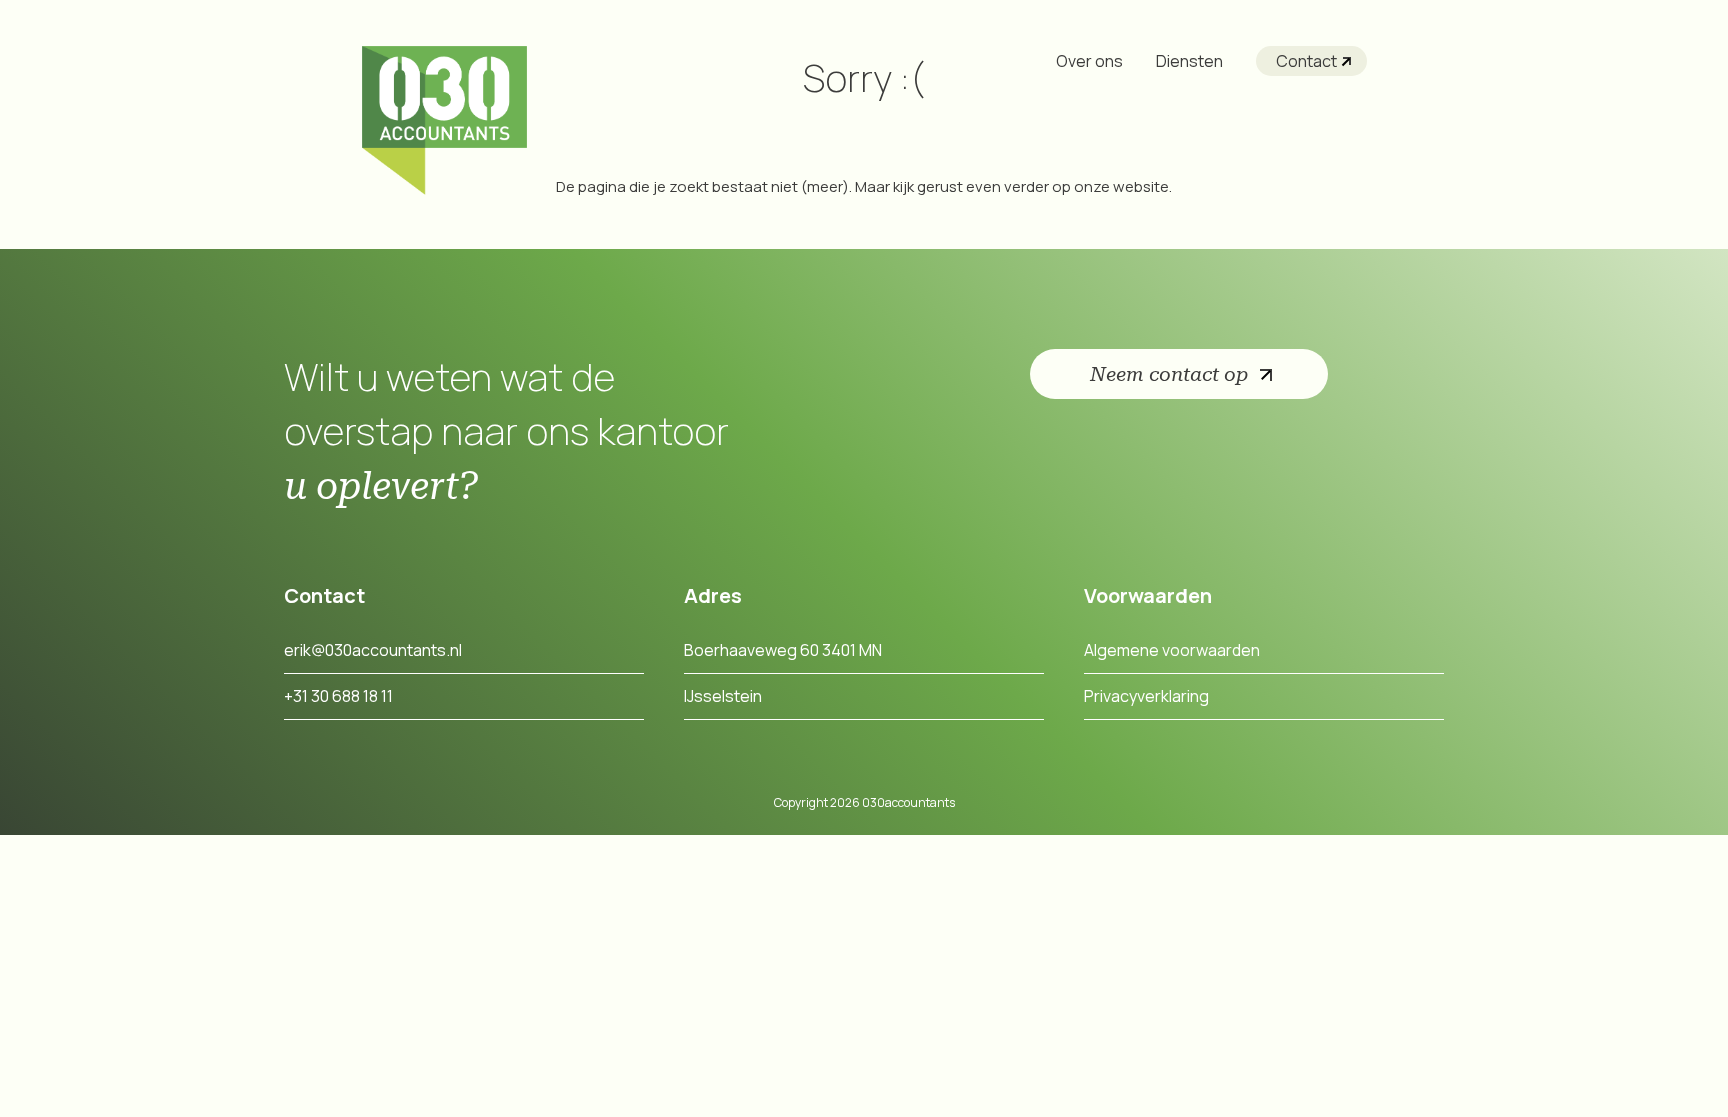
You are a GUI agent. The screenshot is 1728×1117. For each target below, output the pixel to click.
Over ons (1089, 61)
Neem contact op (1169, 374)
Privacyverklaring (1146, 696)
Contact (1306, 61)
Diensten (1189, 61)
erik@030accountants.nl (373, 650)
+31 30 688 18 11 (338, 696)
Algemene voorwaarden (1172, 650)
